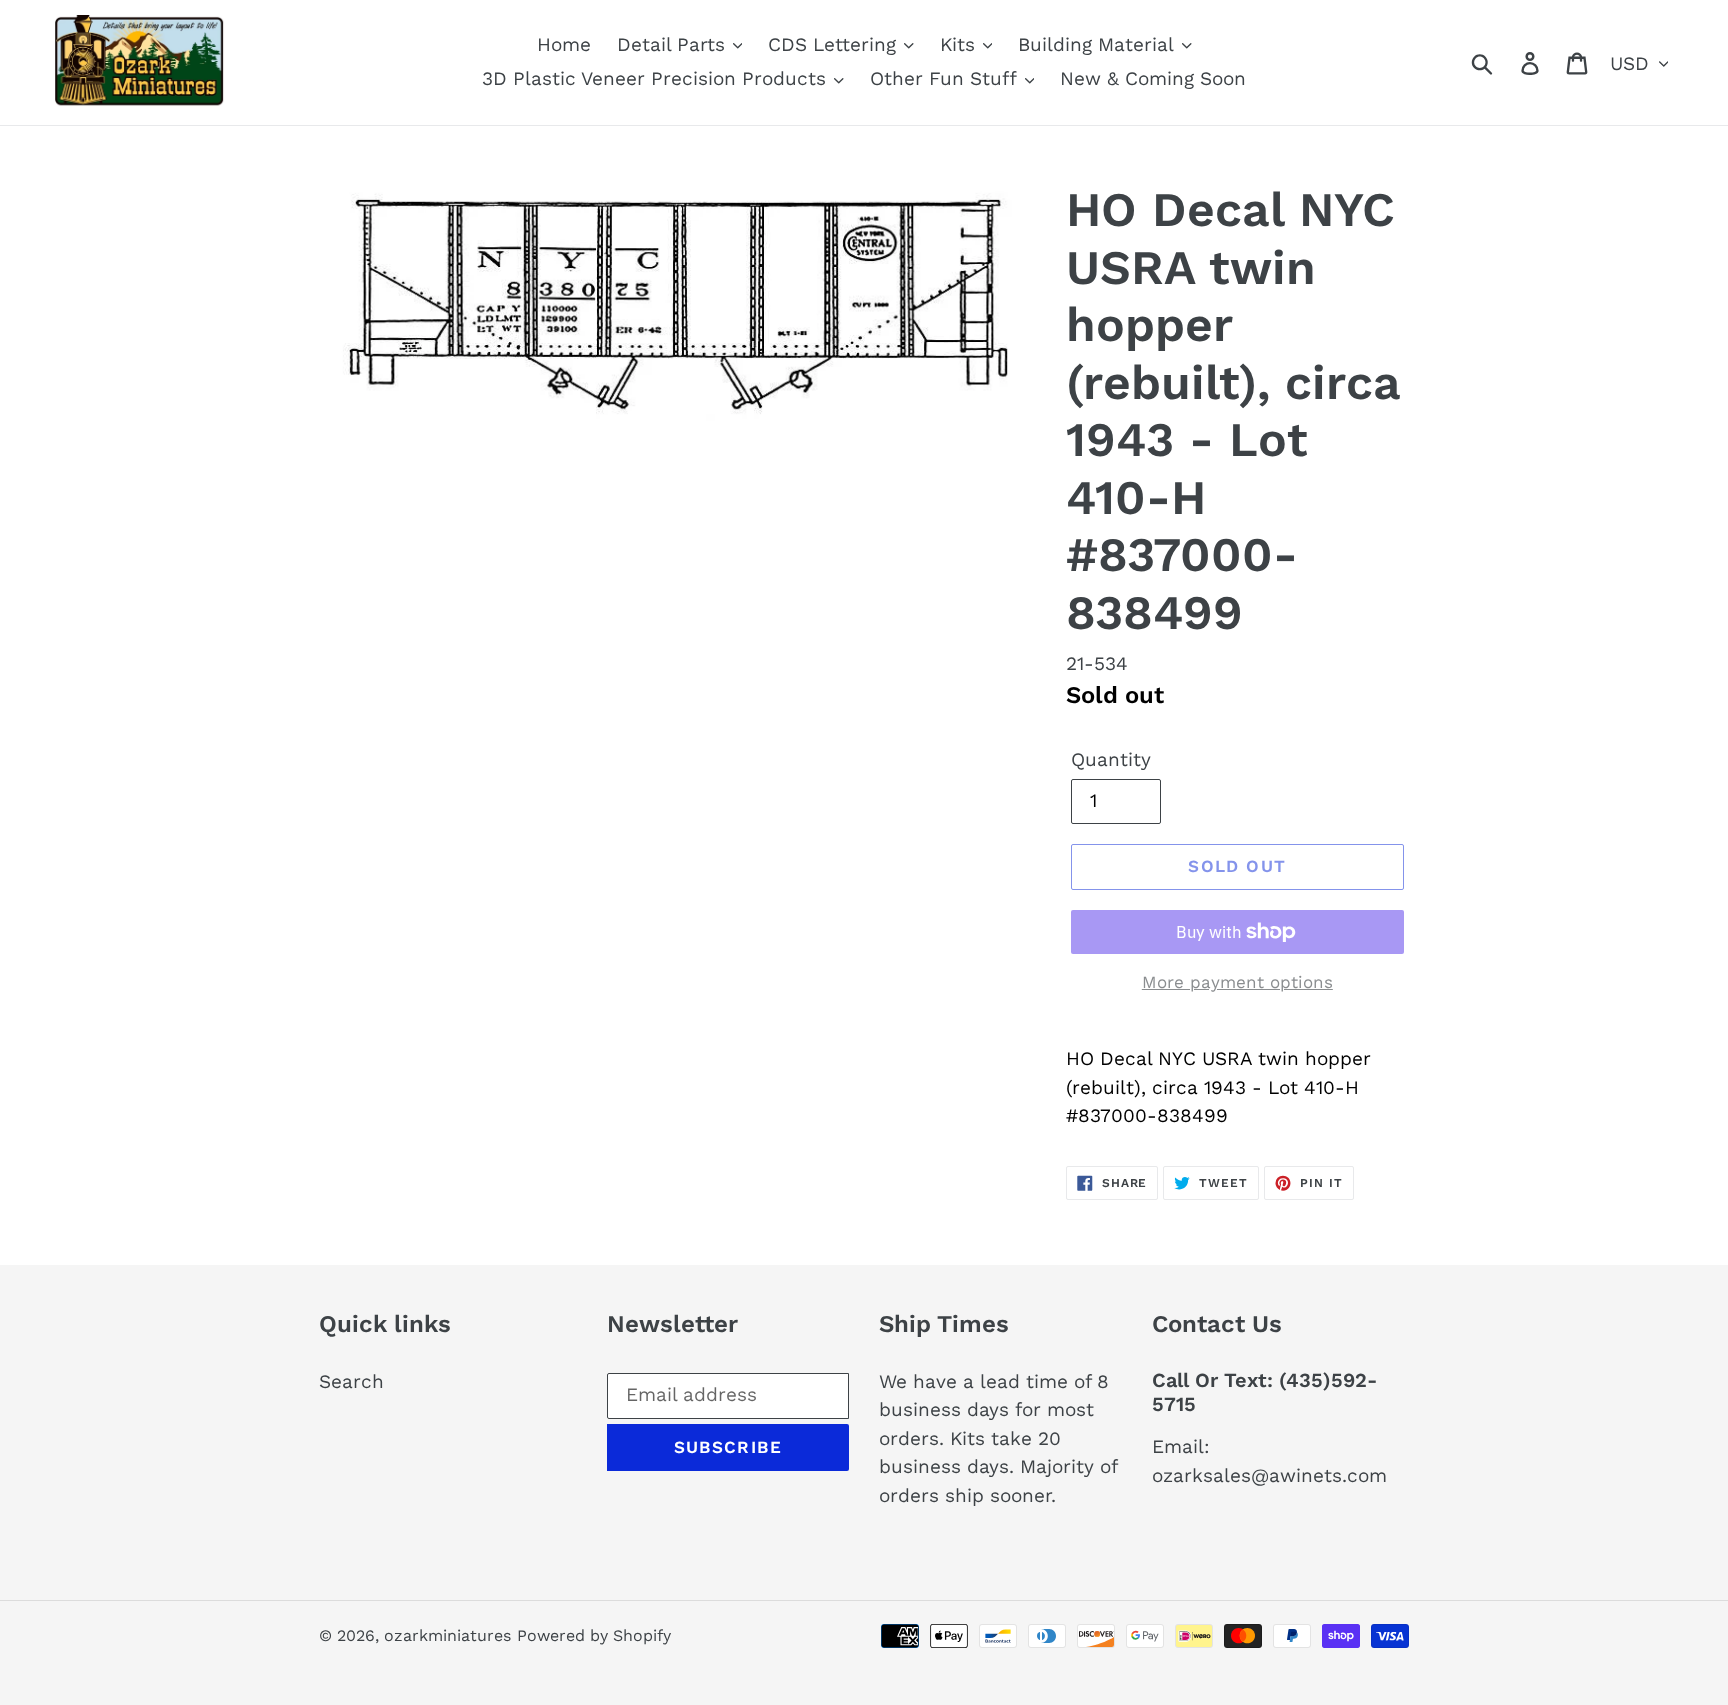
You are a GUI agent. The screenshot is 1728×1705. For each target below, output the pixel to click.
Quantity (1111, 759)
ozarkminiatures (447, 1635)
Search (351, 1381)
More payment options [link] (1237, 982)
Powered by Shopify (594, 1635)
